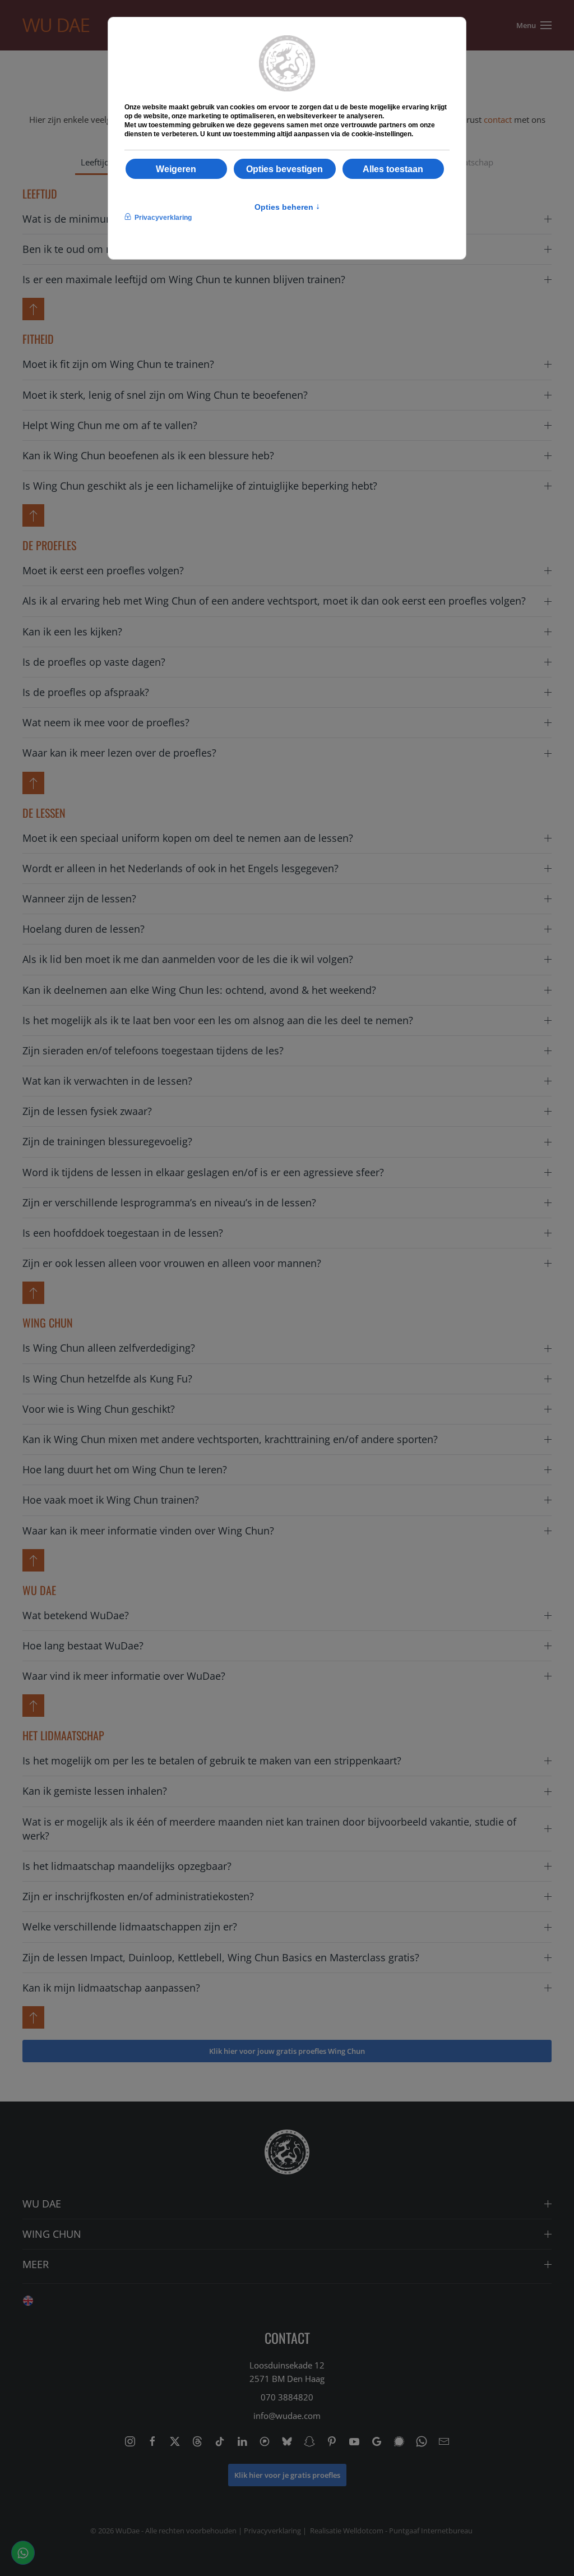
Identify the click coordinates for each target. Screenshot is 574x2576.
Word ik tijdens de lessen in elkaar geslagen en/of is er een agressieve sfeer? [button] (203, 1172)
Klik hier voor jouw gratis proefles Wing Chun (287, 2051)
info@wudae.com (287, 2416)
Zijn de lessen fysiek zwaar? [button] (87, 1111)
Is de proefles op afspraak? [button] (86, 692)
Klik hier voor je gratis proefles (287, 2475)
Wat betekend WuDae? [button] (76, 1615)
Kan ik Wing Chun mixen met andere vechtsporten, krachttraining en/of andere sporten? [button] (230, 1439)
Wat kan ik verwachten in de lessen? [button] (107, 1081)
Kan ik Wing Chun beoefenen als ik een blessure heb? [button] (148, 455)
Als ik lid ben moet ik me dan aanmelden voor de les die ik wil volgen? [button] (188, 959)
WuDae (128, 2531)
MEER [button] (36, 2264)
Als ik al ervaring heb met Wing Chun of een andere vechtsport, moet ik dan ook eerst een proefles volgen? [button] (274, 601)
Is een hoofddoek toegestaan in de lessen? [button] (123, 1233)
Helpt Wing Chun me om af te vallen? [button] (110, 425)
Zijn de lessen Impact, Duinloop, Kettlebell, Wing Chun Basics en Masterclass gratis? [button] (221, 1957)
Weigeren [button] (176, 169)
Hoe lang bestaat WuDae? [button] (83, 1646)
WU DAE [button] (42, 2204)
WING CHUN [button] (52, 2234)
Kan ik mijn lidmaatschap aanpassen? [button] (111, 1988)
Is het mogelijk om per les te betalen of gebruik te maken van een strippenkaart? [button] (212, 1761)
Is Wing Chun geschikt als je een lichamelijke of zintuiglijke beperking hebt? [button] (200, 486)
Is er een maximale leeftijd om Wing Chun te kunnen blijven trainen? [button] (184, 279)
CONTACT (287, 2338)
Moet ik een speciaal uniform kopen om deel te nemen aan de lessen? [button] (188, 838)
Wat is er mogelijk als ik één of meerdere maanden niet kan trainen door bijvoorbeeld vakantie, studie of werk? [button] (269, 1829)
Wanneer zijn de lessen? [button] (79, 898)
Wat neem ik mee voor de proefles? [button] (106, 722)
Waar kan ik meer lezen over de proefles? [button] (119, 753)
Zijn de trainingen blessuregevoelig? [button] (107, 1141)
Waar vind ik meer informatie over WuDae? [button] (124, 1676)
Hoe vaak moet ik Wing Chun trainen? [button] (111, 1500)
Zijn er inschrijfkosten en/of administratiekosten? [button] (138, 1896)
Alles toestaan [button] (393, 169)
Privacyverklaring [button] (163, 218)
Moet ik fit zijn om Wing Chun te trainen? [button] (118, 364)
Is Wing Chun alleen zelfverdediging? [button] (109, 1348)
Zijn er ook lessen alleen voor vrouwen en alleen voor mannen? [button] (172, 1263)
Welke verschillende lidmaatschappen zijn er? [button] (130, 1927)
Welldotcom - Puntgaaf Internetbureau (408, 2531)
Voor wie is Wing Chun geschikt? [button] (99, 1409)
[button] (531, 25)
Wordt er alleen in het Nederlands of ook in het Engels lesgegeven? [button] (180, 868)
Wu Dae (56, 25)
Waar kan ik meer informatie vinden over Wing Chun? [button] (148, 1531)
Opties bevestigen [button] (284, 169)
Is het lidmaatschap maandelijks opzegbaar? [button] (127, 1866)
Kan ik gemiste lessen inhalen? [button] (95, 1791)
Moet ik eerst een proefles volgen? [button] (103, 570)
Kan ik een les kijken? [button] (72, 632)
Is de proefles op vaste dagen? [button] (94, 662)
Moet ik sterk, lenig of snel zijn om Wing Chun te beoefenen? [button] (165, 395)
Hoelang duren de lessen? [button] (84, 929)
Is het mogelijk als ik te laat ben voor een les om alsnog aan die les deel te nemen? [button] (218, 1020)
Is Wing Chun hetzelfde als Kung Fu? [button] (107, 1379)
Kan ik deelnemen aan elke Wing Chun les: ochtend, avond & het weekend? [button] (199, 990)
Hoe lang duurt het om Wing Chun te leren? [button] (125, 1469)
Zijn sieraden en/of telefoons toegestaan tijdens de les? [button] (153, 1050)
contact (498, 119)
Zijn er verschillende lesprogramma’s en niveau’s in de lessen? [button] (169, 1202)
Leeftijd (95, 162)
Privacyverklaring (272, 2531)
